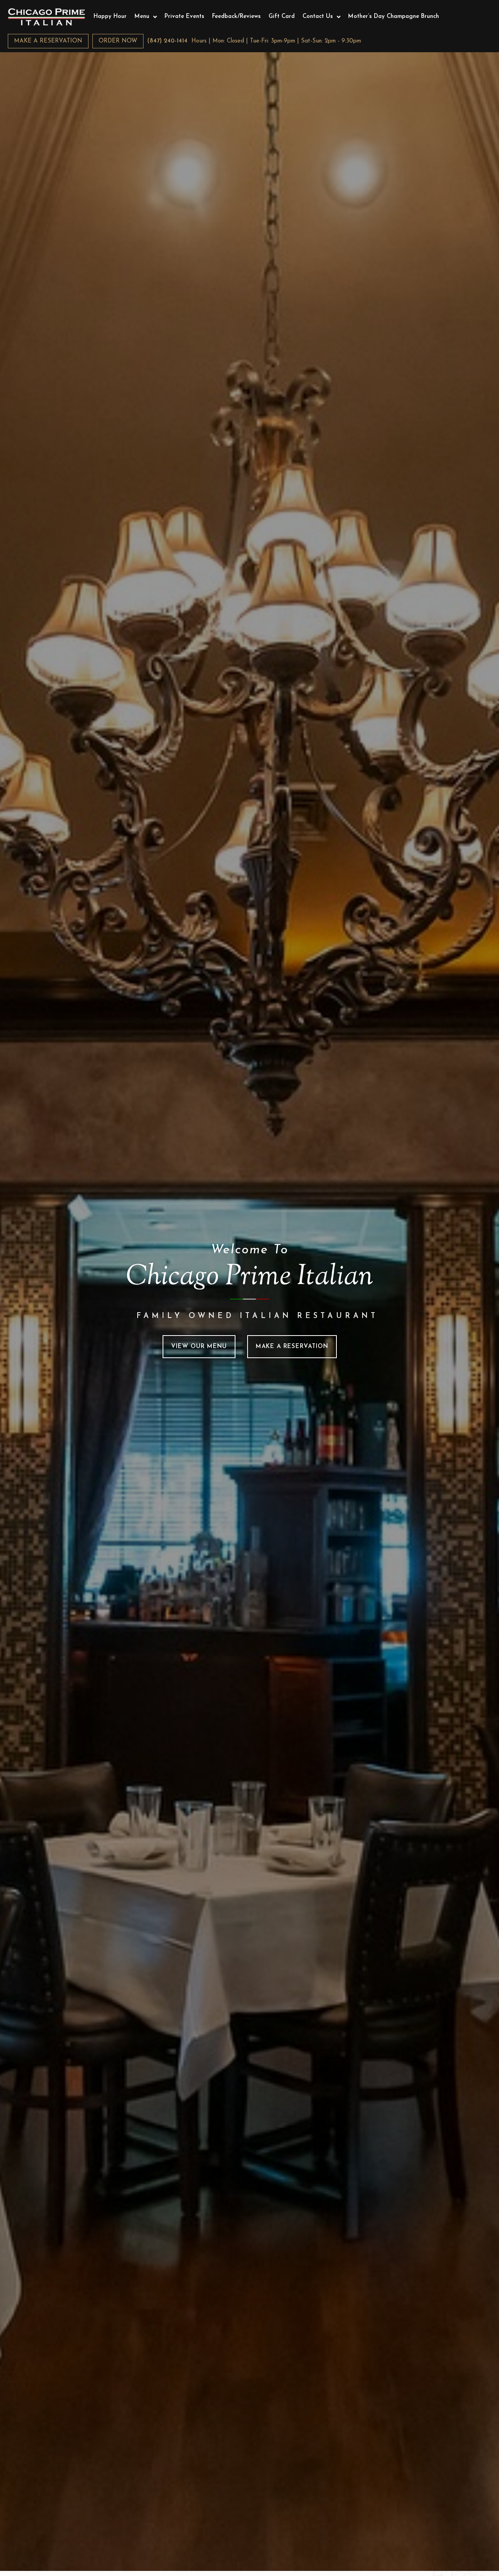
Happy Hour (110, 17)
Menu (142, 17)
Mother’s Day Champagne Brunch (394, 17)
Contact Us (318, 17)
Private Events (184, 17)
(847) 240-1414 (167, 41)
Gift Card (282, 17)
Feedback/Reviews (236, 17)
